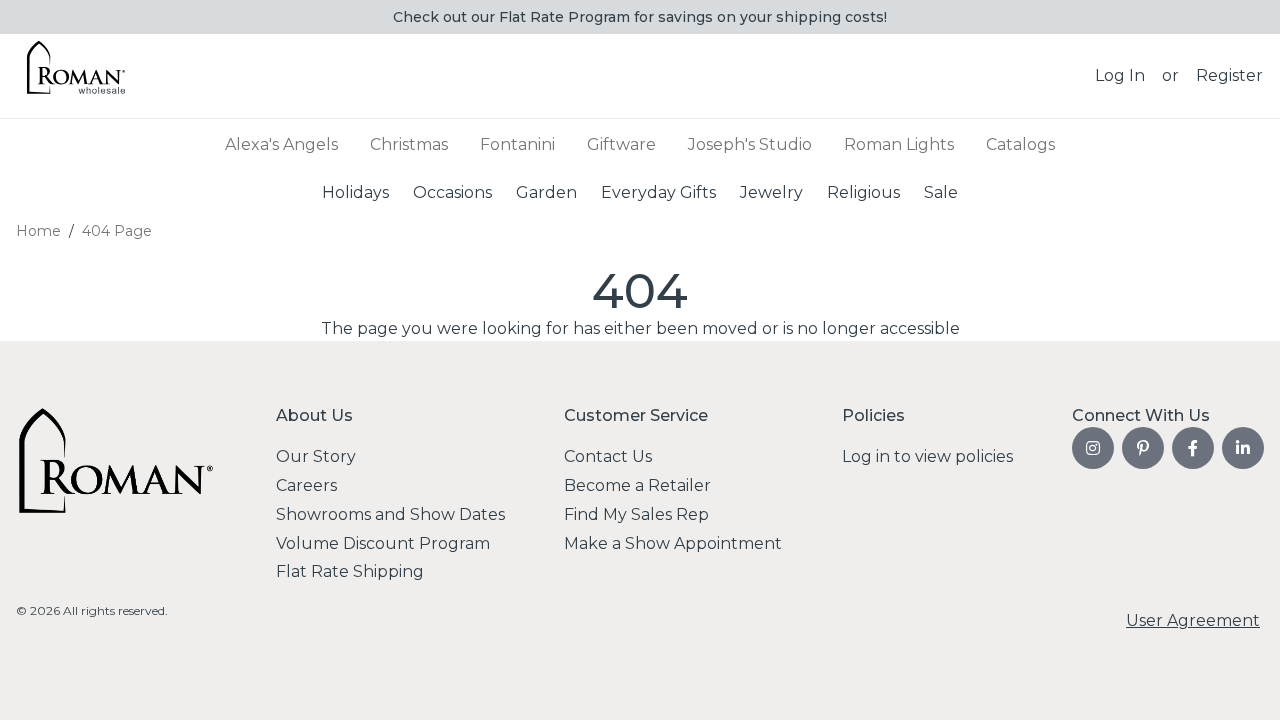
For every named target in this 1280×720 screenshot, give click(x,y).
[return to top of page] (1242, 682)
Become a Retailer (637, 485)
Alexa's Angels (281, 144)
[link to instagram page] (1093, 448)
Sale (941, 191)
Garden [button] (546, 191)
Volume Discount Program (383, 543)
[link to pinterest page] (1143, 448)
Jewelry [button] (771, 191)
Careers (306, 485)
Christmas (409, 144)
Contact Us (608, 456)
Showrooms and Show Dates (390, 514)
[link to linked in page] (1243, 448)
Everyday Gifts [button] (658, 191)
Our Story (316, 456)
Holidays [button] (355, 191)
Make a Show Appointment (673, 543)
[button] (1120, 76)
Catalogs (1020, 144)
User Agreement (1193, 620)
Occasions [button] (452, 191)
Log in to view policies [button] (927, 456)
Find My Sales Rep (636, 514)
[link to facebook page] (1193, 448)
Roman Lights (899, 144)
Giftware (621, 144)
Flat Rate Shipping (350, 571)
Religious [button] (863, 191)
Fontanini (517, 144)
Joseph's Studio (750, 144)
